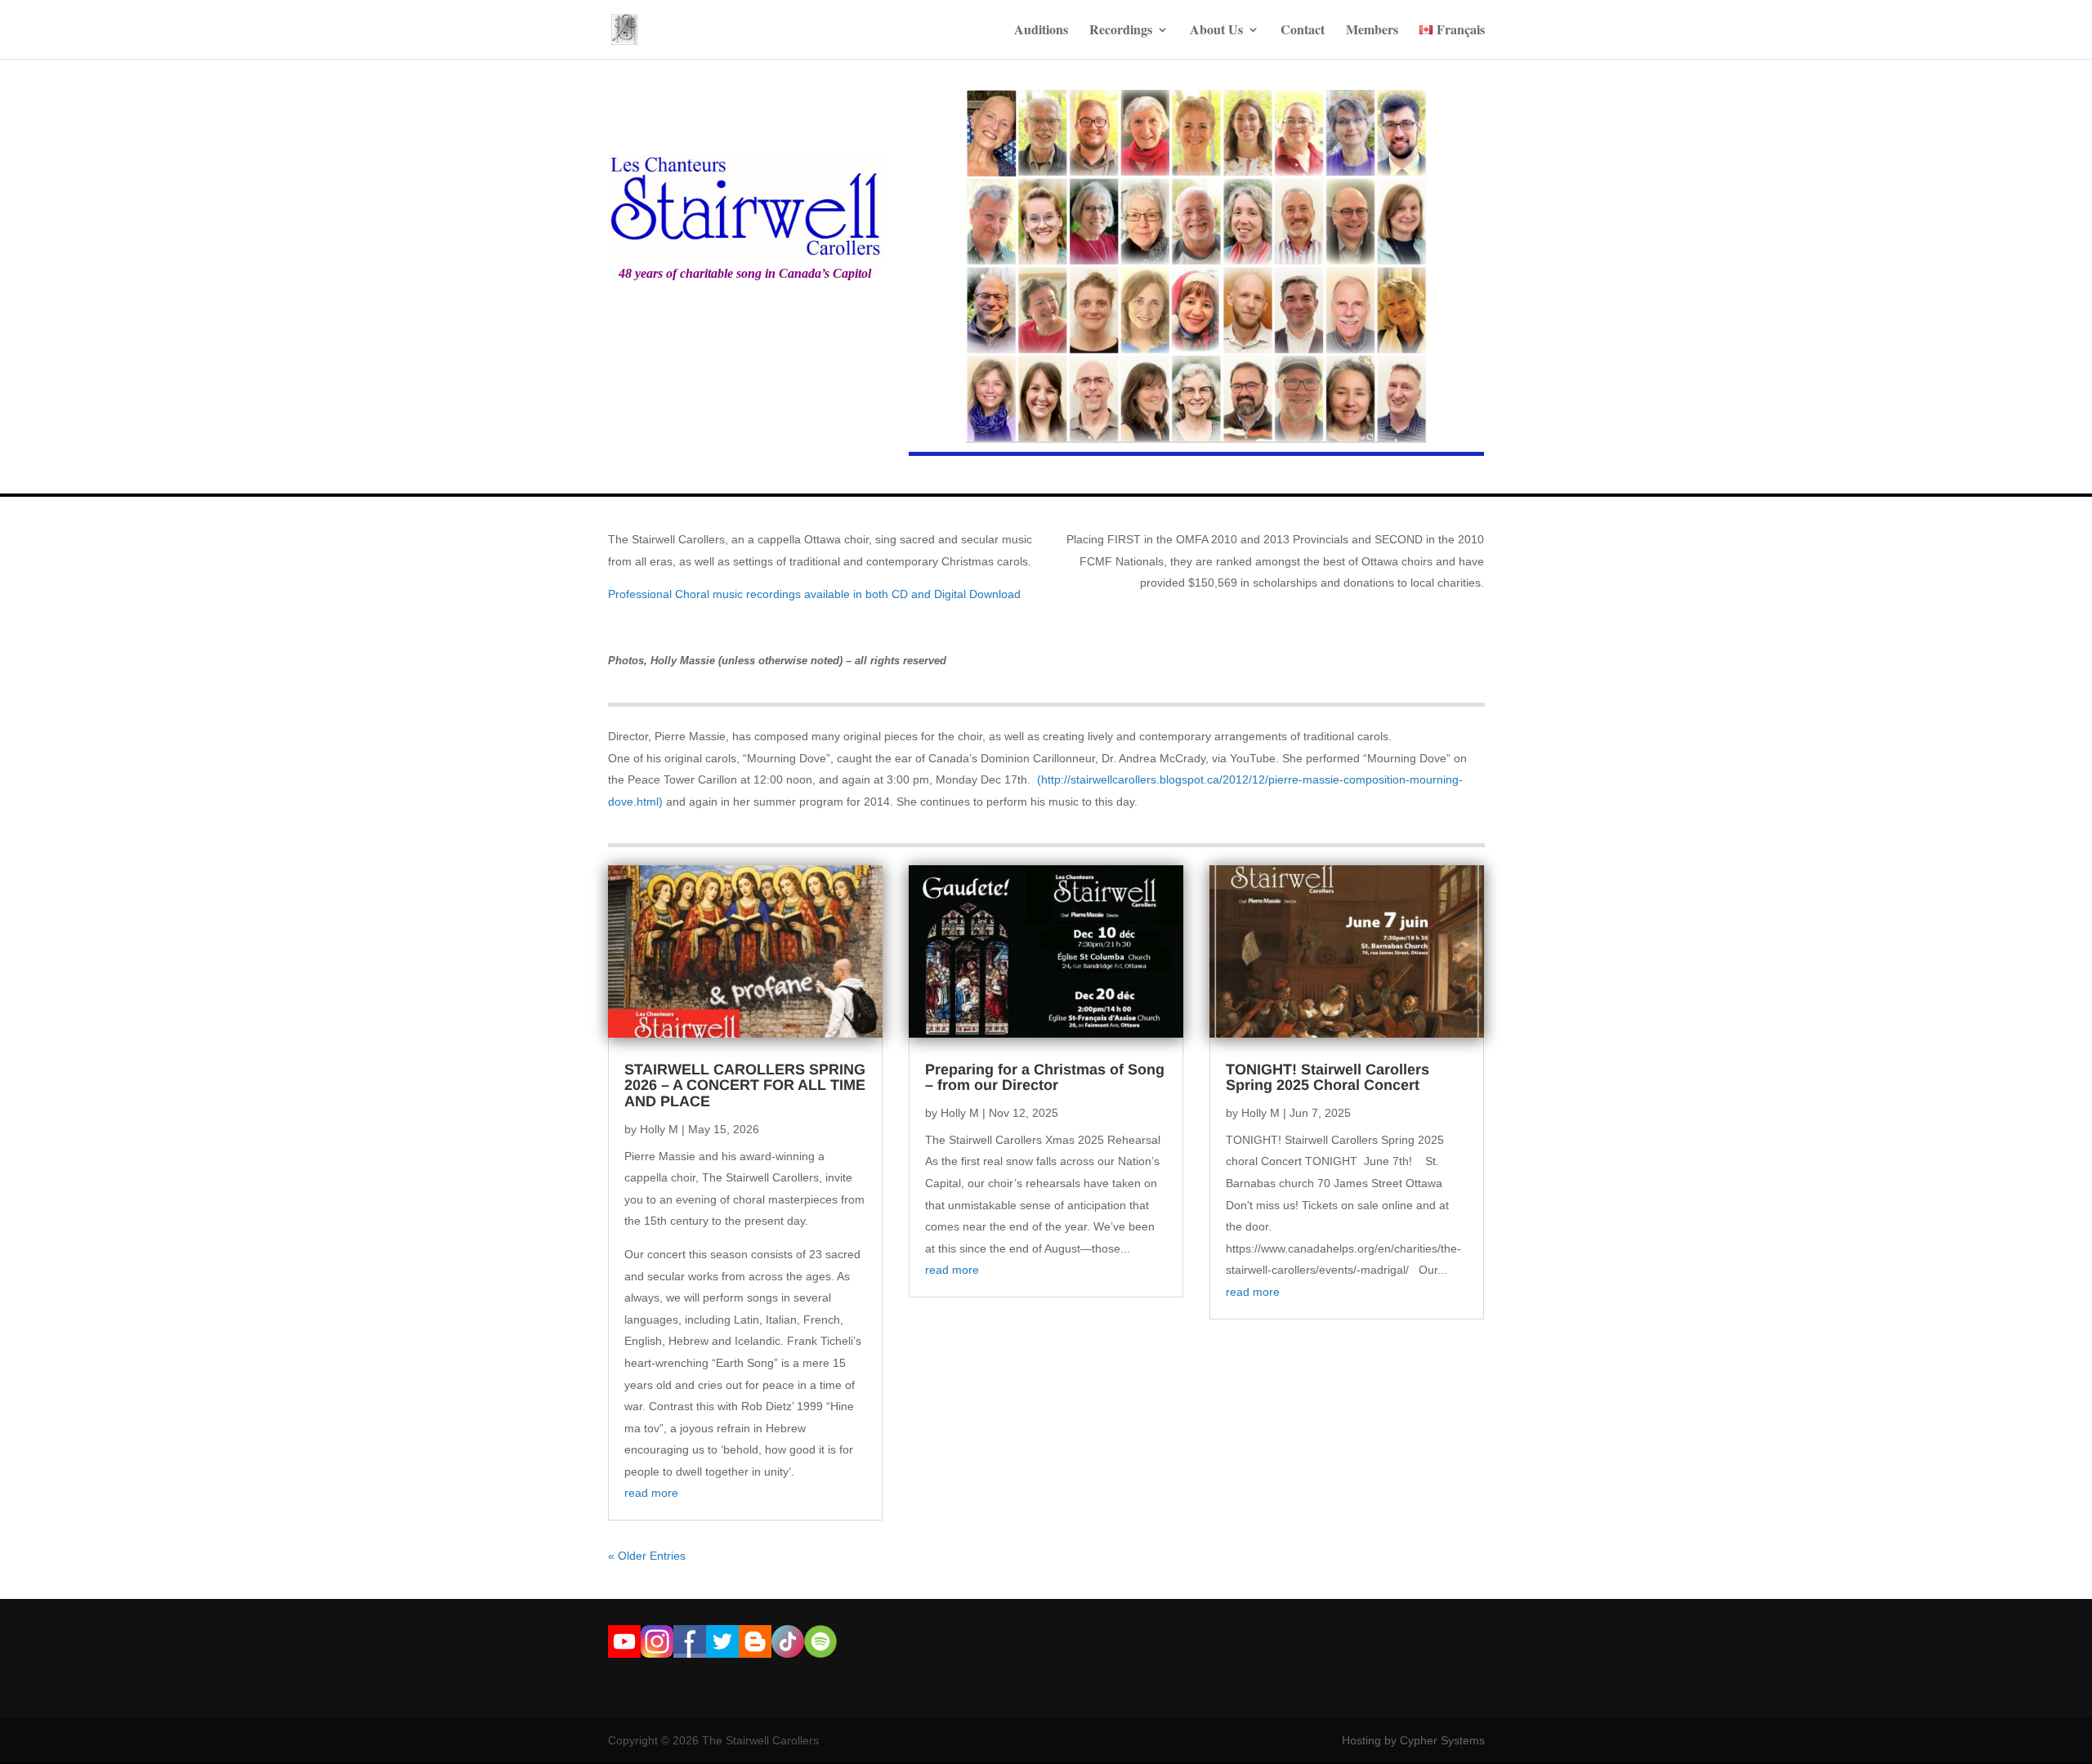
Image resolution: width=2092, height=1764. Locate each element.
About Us (1216, 31)
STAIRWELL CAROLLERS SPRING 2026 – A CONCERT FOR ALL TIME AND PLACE (745, 1086)
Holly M (659, 1129)
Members (1372, 31)
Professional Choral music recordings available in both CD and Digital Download (814, 594)
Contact (1303, 31)
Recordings (1121, 31)
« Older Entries (647, 1556)
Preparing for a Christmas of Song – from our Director (1045, 1078)
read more (651, 1493)
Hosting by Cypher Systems (1413, 1740)
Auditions (1041, 31)
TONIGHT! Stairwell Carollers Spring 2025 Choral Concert (1328, 1078)
